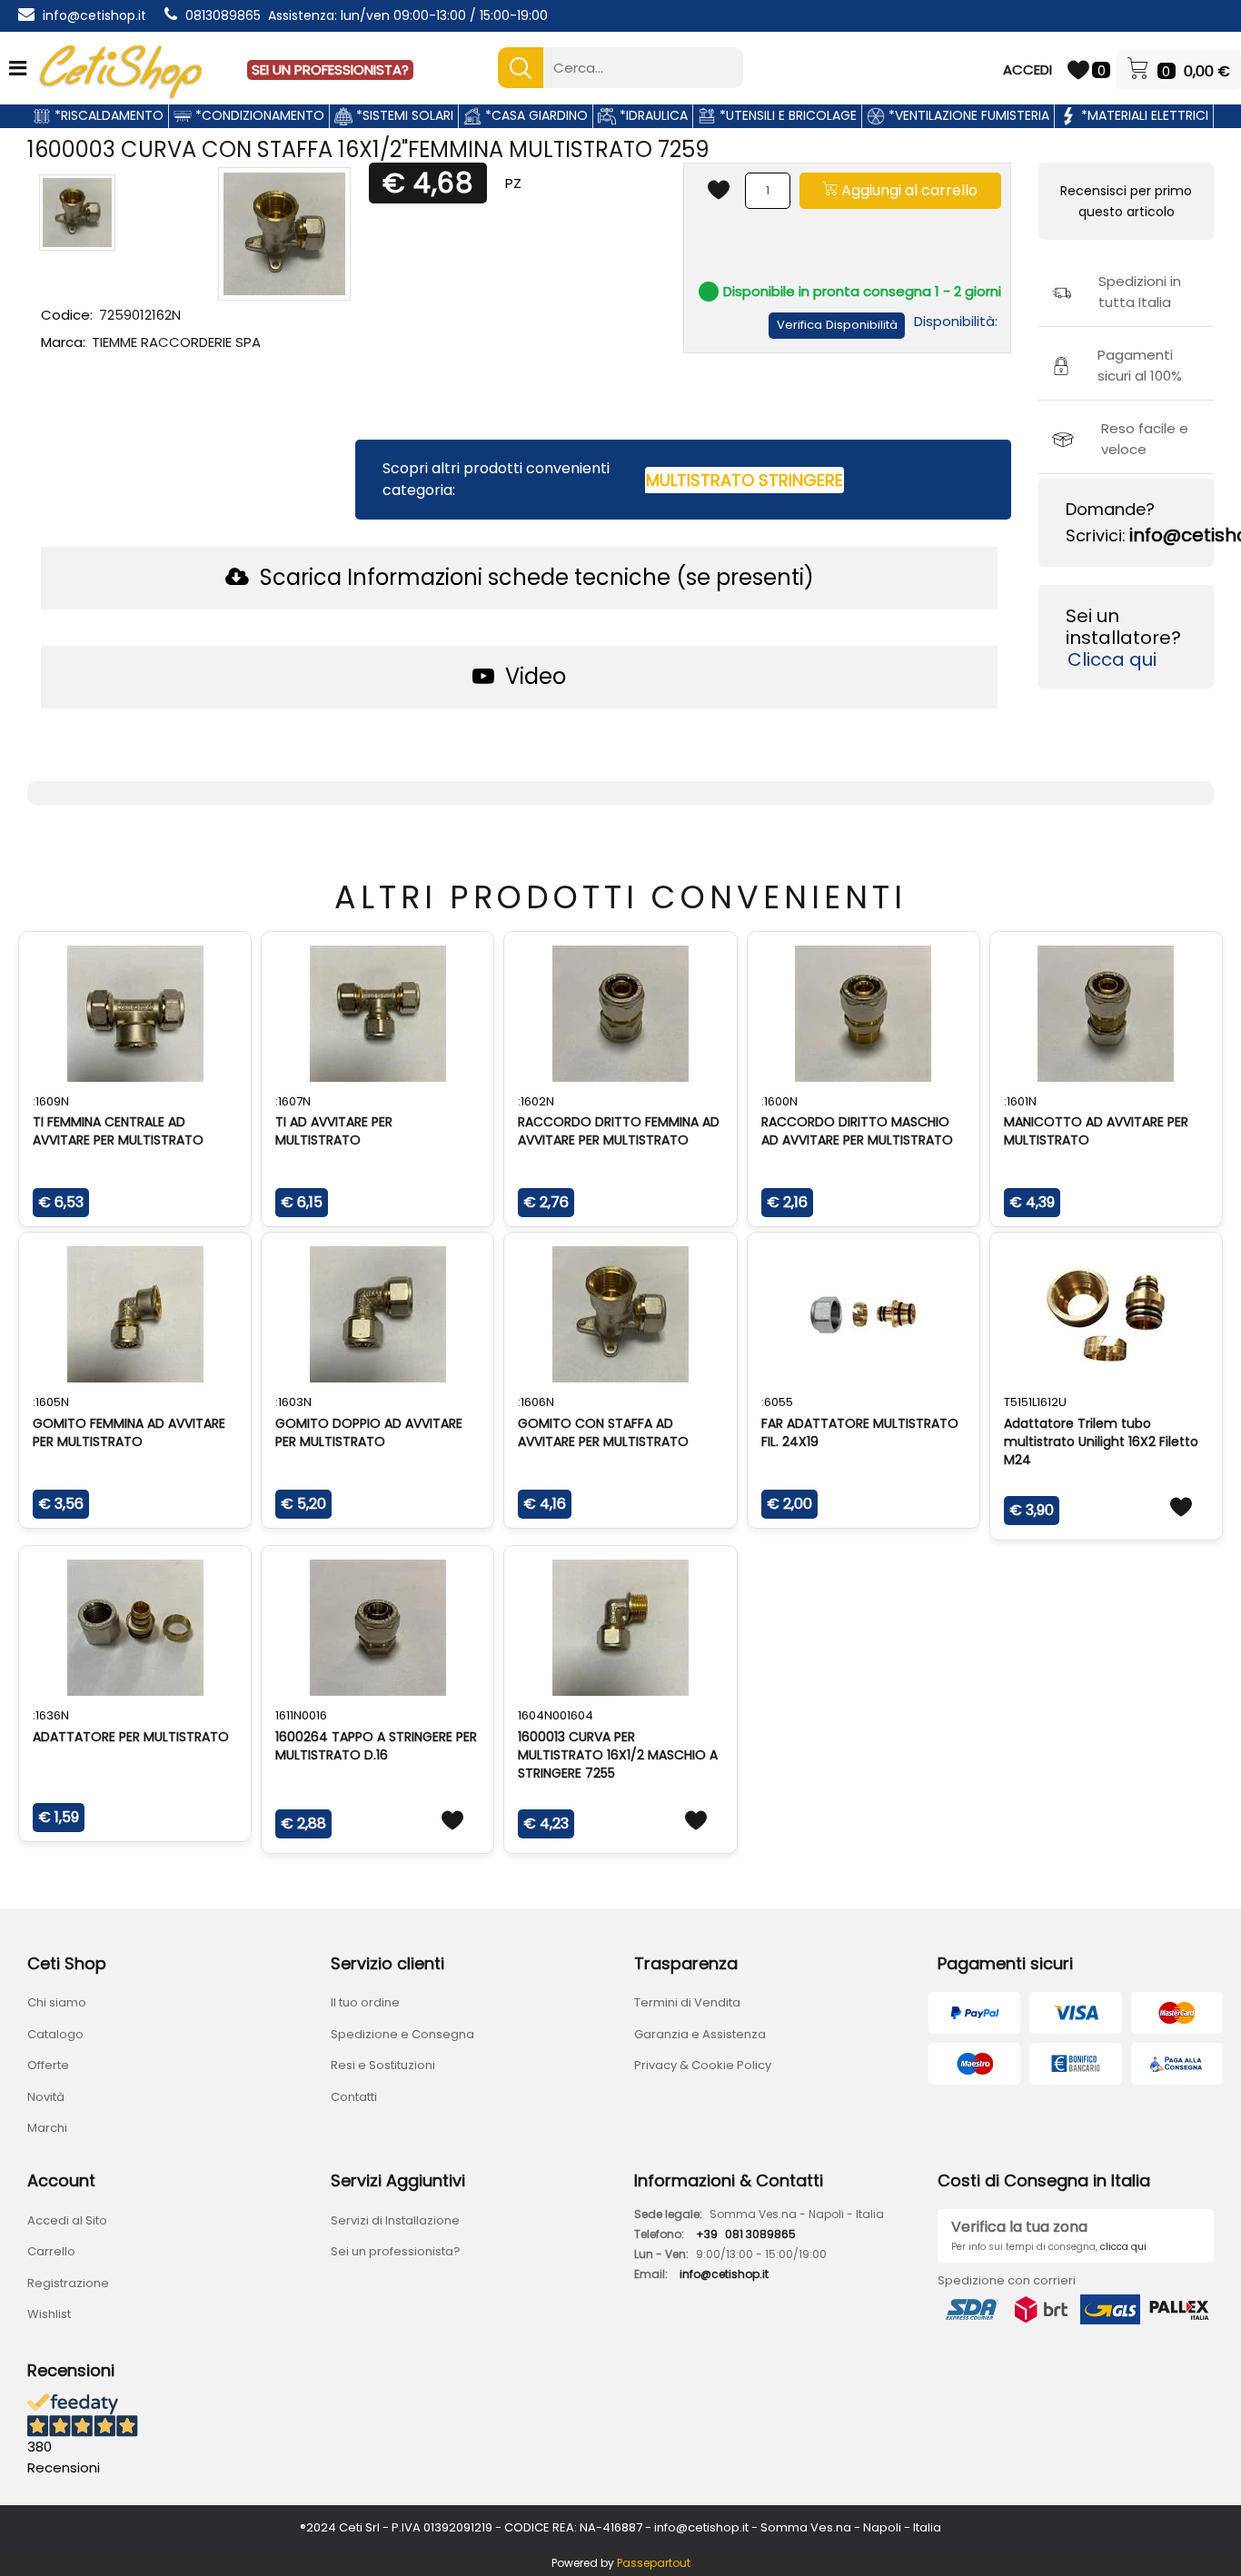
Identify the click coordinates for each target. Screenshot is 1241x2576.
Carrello (51, 2251)
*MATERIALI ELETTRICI (1143, 115)
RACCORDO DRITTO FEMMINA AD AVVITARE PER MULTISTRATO (619, 1131)
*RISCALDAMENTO (107, 115)
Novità (46, 2097)
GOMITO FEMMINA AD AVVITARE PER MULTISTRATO (129, 1432)
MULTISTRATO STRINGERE (745, 480)
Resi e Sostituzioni (383, 2065)
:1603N (293, 1402)
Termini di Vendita (687, 2002)
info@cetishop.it (94, 15)
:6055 (777, 1402)
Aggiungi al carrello (908, 190)
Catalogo (55, 2034)
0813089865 (223, 15)
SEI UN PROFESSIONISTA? (330, 69)
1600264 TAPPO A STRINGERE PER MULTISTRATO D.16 (376, 1746)
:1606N (536, 1402)
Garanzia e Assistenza (700, 2034)
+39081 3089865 (746, 2234)
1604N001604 (556, 1715)
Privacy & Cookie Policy (703, 2065)
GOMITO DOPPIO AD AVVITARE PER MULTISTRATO (369, 1432)
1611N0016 (301, 1715)
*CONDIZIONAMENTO (258, 115)
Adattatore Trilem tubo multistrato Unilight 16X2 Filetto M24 (1101, 1442)
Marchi (47, 2128)
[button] (521, 68)
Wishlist (49, 2314)
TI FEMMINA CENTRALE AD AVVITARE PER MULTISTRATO (118, 1131)
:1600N (779, 1101)
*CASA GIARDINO (535, 115)
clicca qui (1123, 2247)
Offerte (48, 2065)
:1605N (51, 1402)
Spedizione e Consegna (402, 2034)
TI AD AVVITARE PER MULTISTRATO (334, 1131)
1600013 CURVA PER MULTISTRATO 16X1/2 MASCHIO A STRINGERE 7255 (618, 1755)
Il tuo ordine (365, 2002)
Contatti (354, 2097)
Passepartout (654, 2563)
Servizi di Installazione (395, 2220)
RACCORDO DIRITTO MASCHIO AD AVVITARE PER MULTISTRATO (857, 1131)
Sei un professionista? (396, 2251)
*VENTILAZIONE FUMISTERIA (967, 115)
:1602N (536, 1101)
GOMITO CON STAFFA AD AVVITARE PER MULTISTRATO (603, 1432)
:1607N (293, 1101)
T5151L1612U (1035, 1402)
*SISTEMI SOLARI (403, 115)
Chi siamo (57, 2002)
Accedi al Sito (67, 2220)
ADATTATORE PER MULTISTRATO (131, 1737)
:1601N (1020, 1101)
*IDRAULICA (652, 115)
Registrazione (68, 2283)
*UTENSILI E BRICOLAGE (786, 115)
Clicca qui (1112, 659)
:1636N (51, 1715)
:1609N (51, 1101)
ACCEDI (1028, 69)
